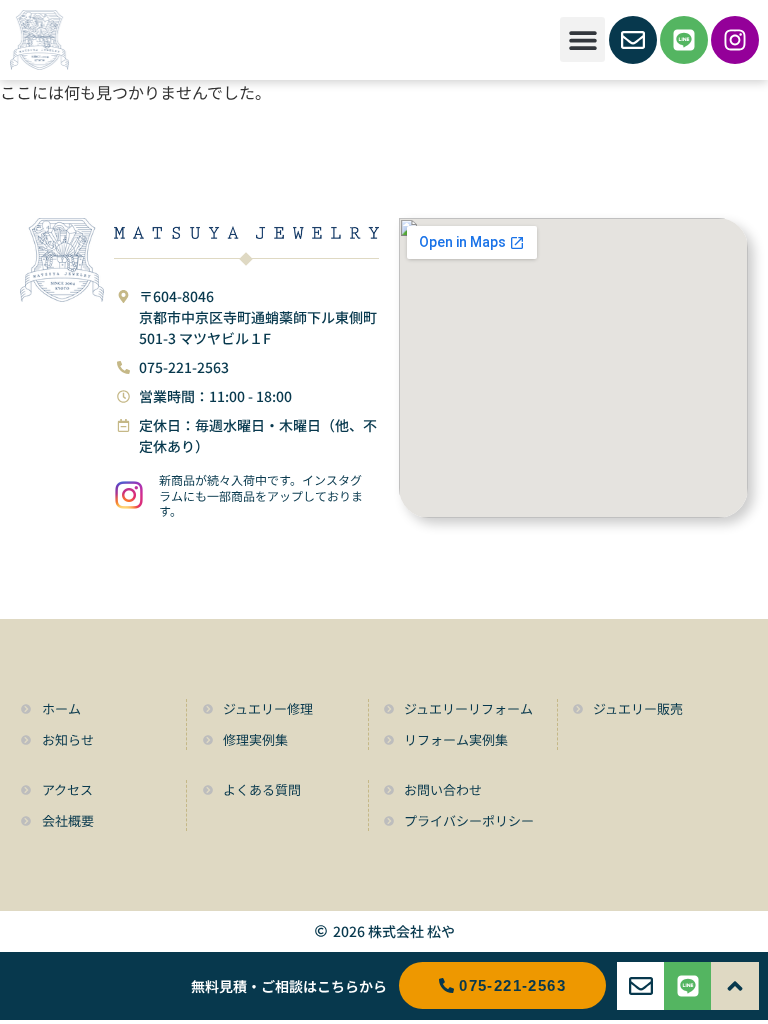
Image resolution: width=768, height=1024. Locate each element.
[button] (582, 39)
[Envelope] (633, 40)
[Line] (684, 40)
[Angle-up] (735, 986)
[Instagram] (735, 40)
